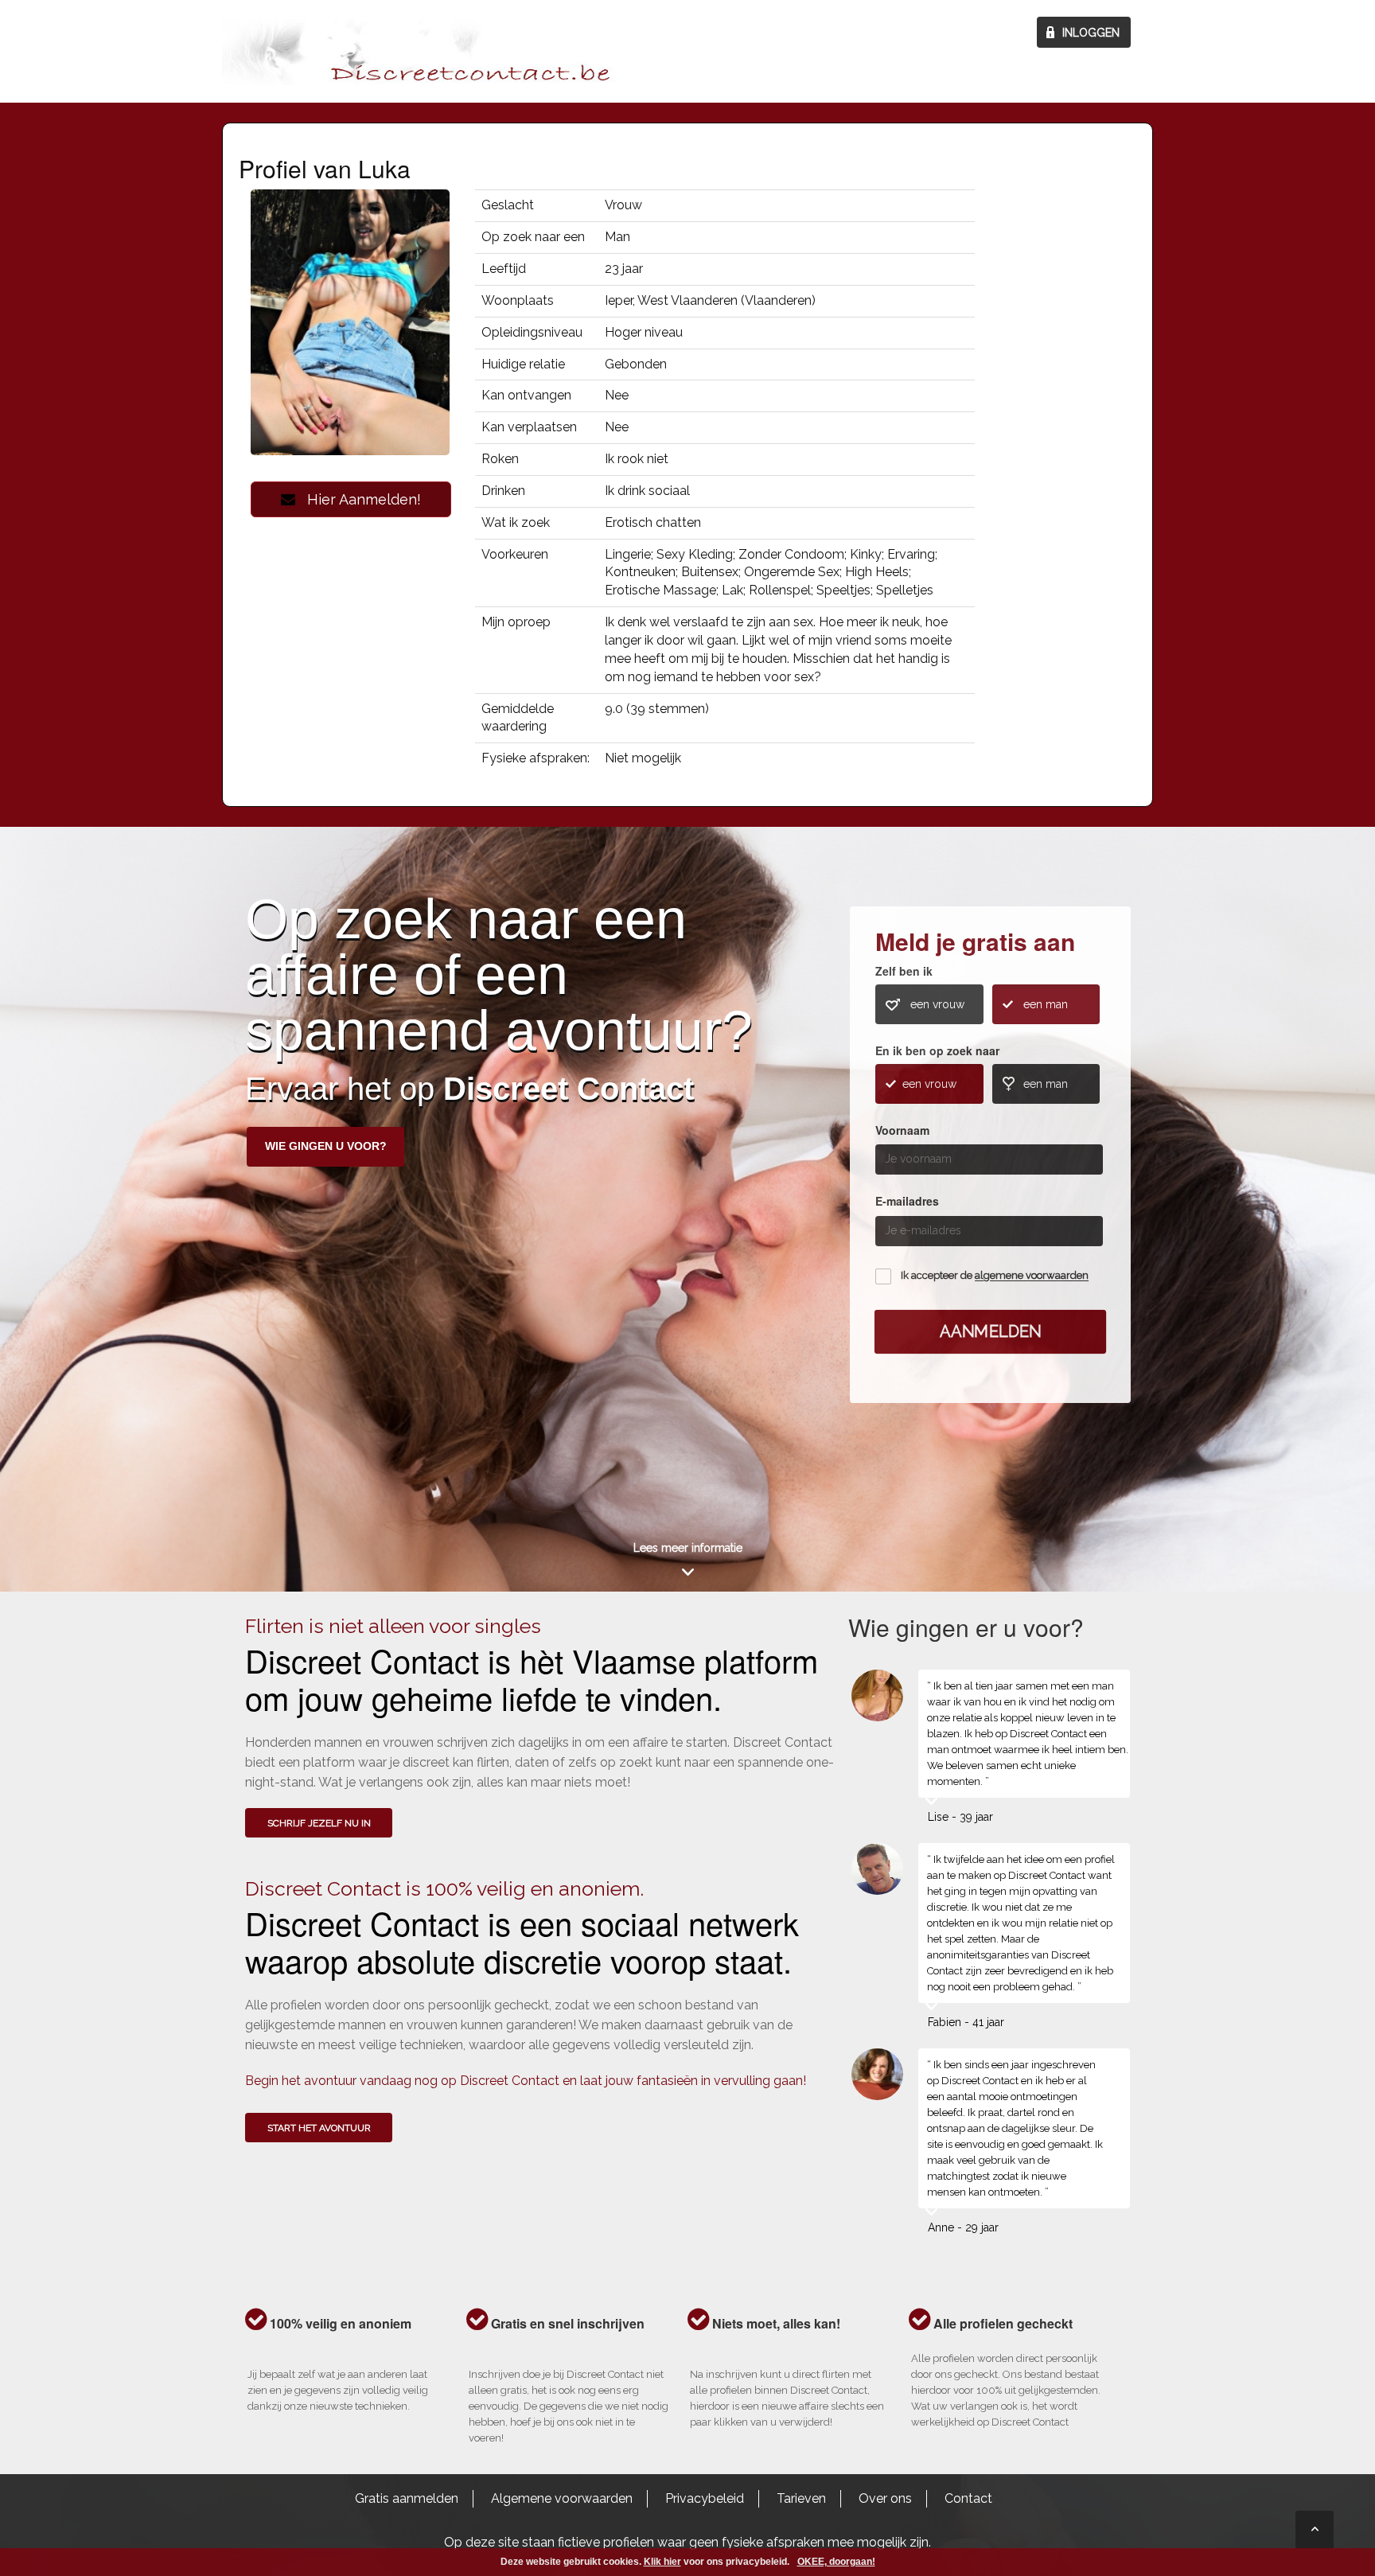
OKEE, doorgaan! (836, 2562)
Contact (968, 2498)
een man (1046, 1004)
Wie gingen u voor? (326, 1146)
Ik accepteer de (995, 1276)
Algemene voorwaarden (562, 2498)
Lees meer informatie (688, 1548)
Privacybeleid (705, 2498)
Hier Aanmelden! (358, 499)
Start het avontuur (319, 2128)
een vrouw (937, 1004)
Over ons (885, 2498)
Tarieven (801, 2498)
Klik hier (662, 2562)
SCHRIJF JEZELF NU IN (319, 1823)
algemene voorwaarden (1032, 1276)
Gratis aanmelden (407, 2498)
